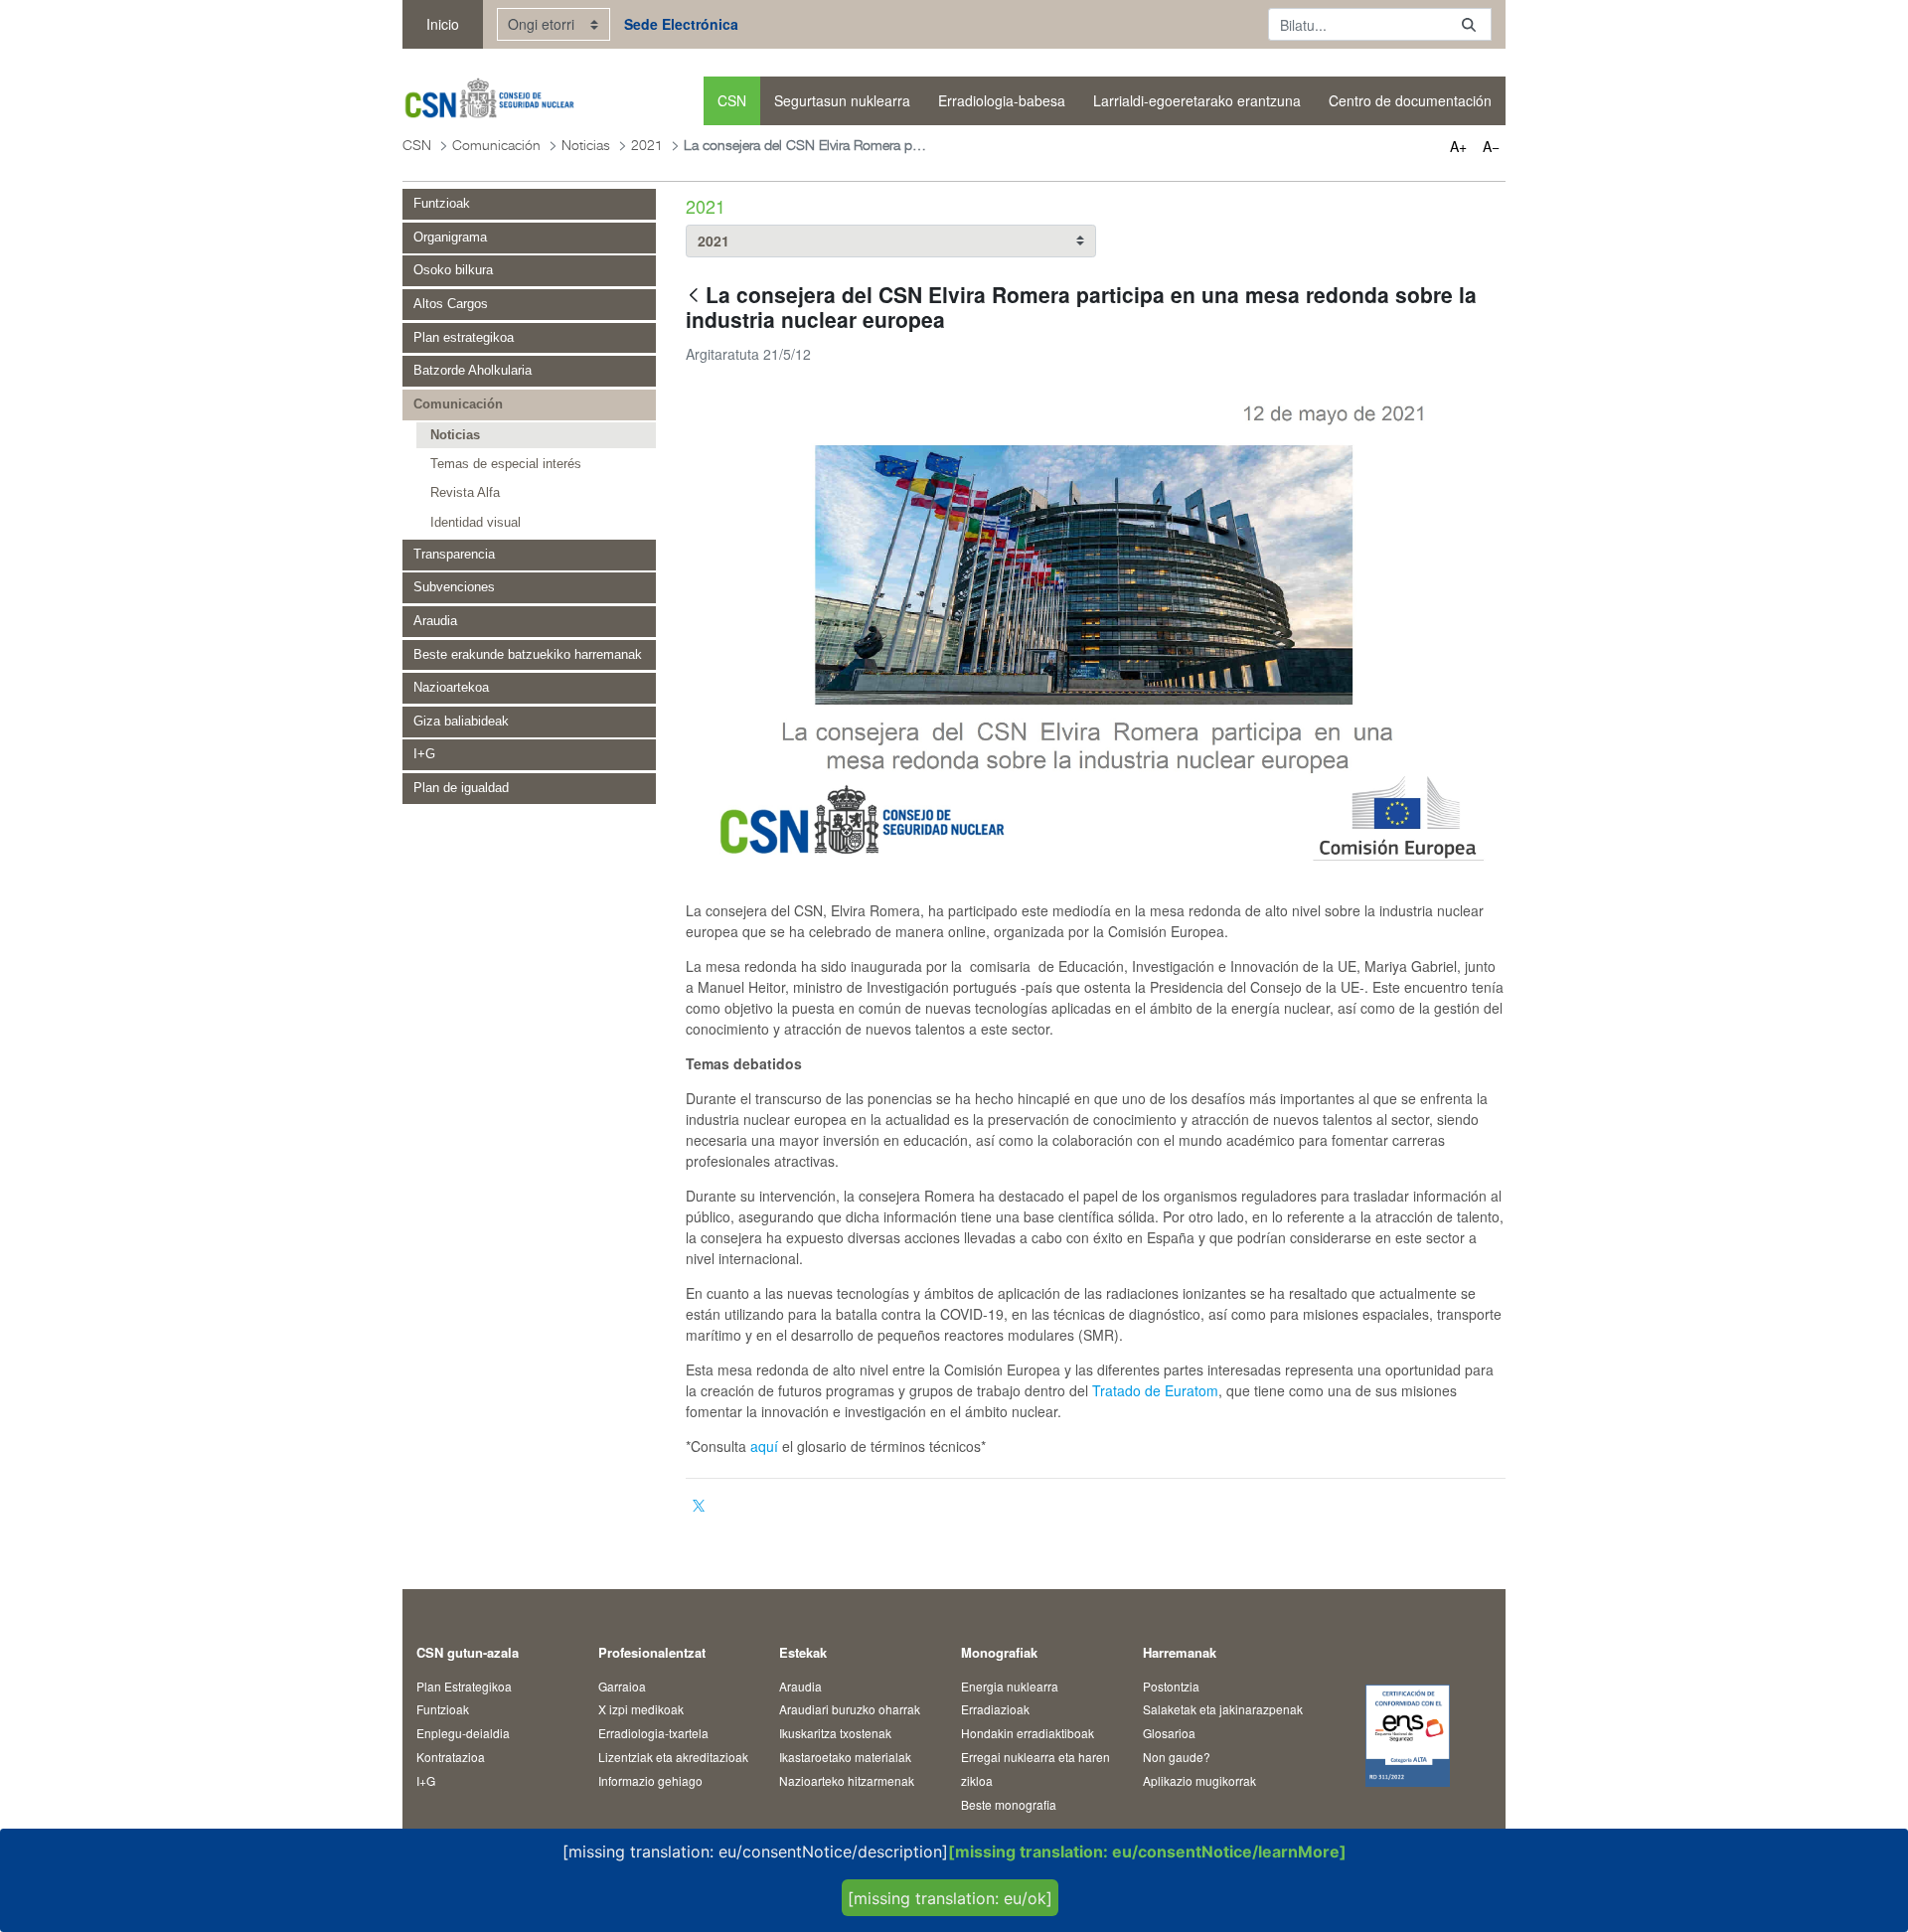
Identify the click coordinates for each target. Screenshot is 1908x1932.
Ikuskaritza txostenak (835, 1733)
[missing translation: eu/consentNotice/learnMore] (1147, 1851)
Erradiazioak (995, 1709)
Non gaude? (1177, 1757)
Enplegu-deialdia (463, 1733)
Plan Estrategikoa (464, 1686)
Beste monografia (1009, 1804)
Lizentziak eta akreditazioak (673, 1757)
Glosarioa (1169, 1733)
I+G (426, 1780)
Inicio (443, 24)
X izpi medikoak (641, 1709)
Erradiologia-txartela (653, 1733)
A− (1491, 146)
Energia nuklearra (1010, 1686)
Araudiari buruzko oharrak (850, 1709)
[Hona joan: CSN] (488, 101)
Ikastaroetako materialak (845, 1757)
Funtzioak (443, 1709)
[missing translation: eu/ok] (950, 1898)
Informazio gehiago (650, 1780)
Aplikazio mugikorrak (1199, 1780)
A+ (1458, 146)
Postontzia (1171, 1686)
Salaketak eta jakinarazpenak (1223, 1709)
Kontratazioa (451, 1757)
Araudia (800, 1686)
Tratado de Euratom (1155, 1390)
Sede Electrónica (681, 24)
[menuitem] (732, 101)
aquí (764, 1446)
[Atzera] (694, 297)
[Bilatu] (1469, 24)
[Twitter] (699, 1506)
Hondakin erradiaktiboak (1028, 1733)
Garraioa (622, 1686)
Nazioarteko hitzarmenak (847, 1780)
